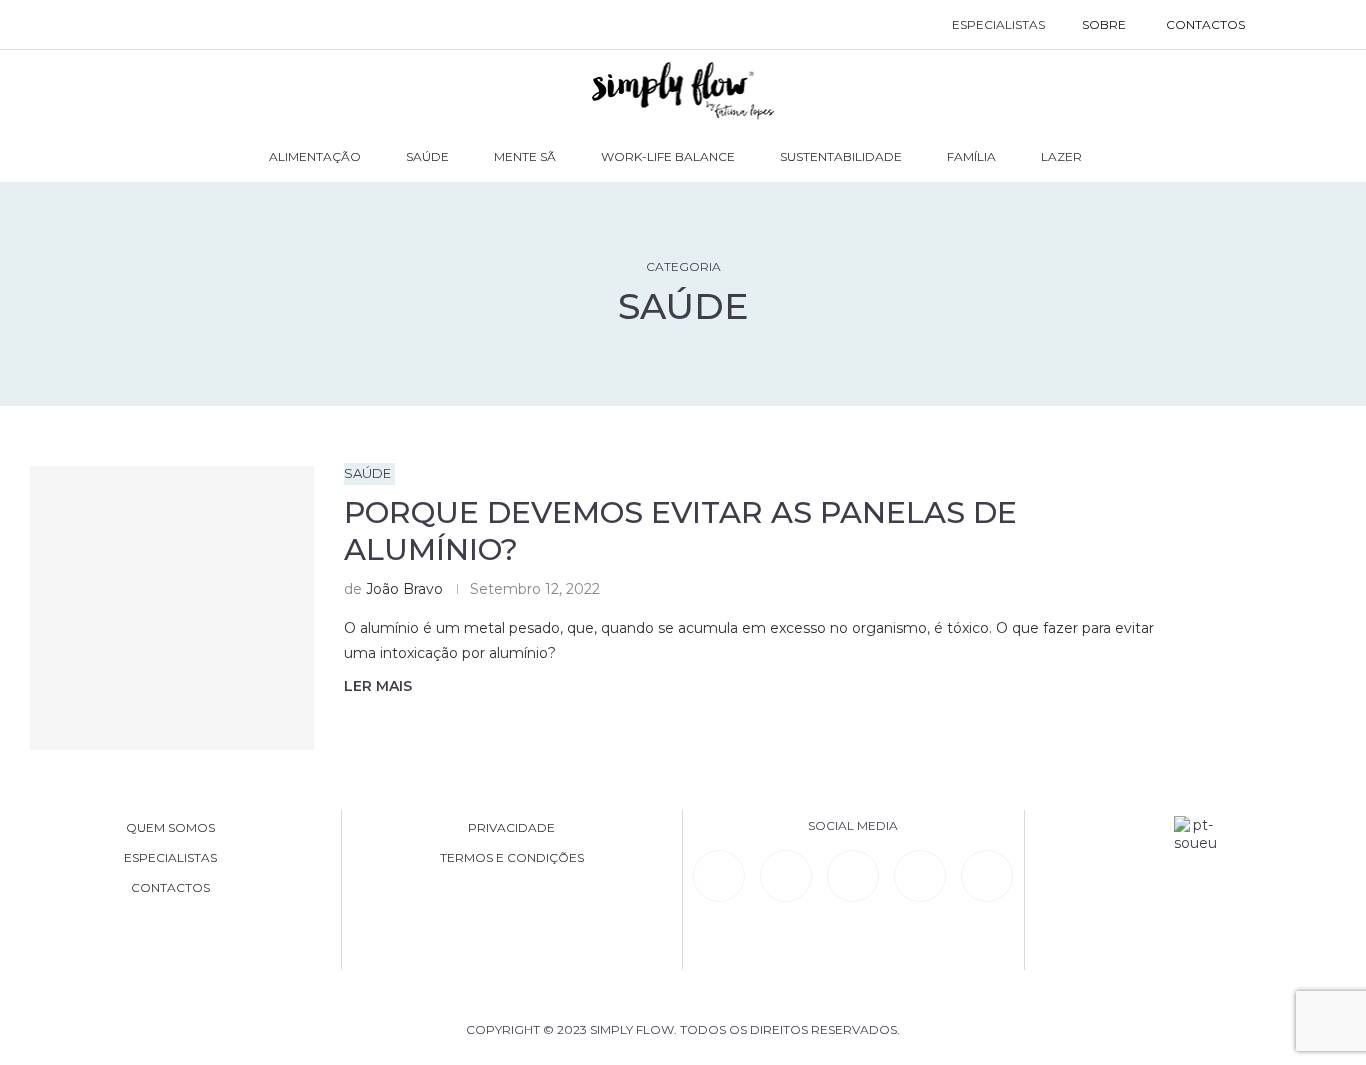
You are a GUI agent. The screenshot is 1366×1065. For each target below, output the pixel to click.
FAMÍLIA (971, 156)
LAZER (1061, 156)
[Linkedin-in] (719, 876)
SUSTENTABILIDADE (841, 156)
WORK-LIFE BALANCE (668, 156)
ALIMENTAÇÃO (315, 156)
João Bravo (404, 589)
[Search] (1285, 25)
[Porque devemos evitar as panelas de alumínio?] (172, 608)
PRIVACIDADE (511, 828)
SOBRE (1104, 24)
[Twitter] (987, 876)
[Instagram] (853, 876)
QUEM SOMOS (170, 828)
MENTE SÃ (525, 156)
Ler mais (378, 686)
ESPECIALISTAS (998, 24)
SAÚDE (427, 156)
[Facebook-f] (786, 876)
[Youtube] (920, 876)
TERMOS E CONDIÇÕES (512, 858)
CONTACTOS (1205, 24)
